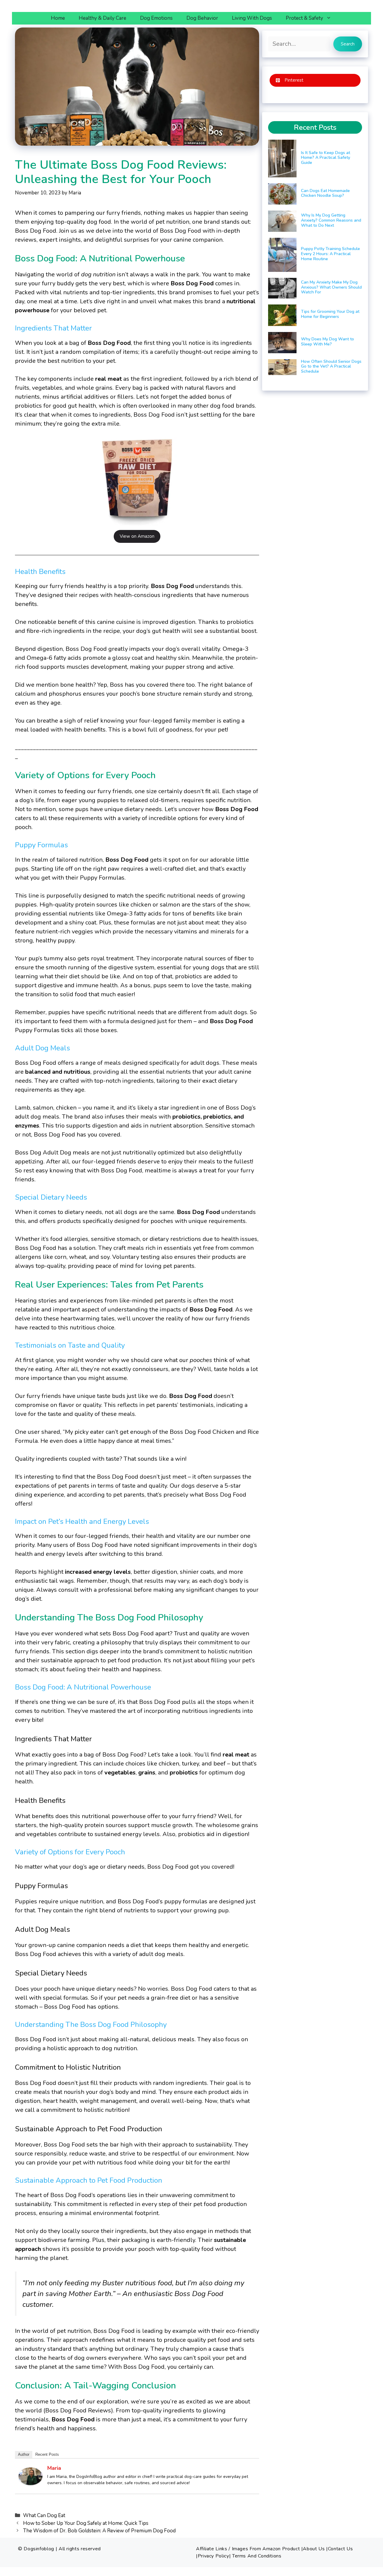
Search (348, 44)
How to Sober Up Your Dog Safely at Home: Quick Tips (86, 2523)
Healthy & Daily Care (102, 18)
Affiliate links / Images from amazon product (248, 2549)
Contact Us (340, 2549)
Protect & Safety (304, 18)
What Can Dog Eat (44, 2515)
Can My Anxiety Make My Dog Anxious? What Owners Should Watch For (331, 287)
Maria (54, 2468)
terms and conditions (257, 2556)
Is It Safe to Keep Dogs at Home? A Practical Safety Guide (326, 158)
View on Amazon (137, 536)
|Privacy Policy (213, 2556)
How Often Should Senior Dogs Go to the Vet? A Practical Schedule (331, 367)
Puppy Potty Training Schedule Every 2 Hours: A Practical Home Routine (330, 254)
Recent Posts (47, 2454)
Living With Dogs (252, 18)
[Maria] (31, 2483)
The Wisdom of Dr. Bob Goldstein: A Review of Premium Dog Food (99, 2531)
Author (24, 2454)
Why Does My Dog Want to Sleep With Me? (327, 342)
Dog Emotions (156, 18)
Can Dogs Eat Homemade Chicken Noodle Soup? (325, 193)
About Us (314, 2549)
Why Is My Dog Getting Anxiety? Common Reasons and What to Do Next (331, 220)
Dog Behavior (202, 18)
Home (58, 18)
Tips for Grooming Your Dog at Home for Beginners (330, 314)
